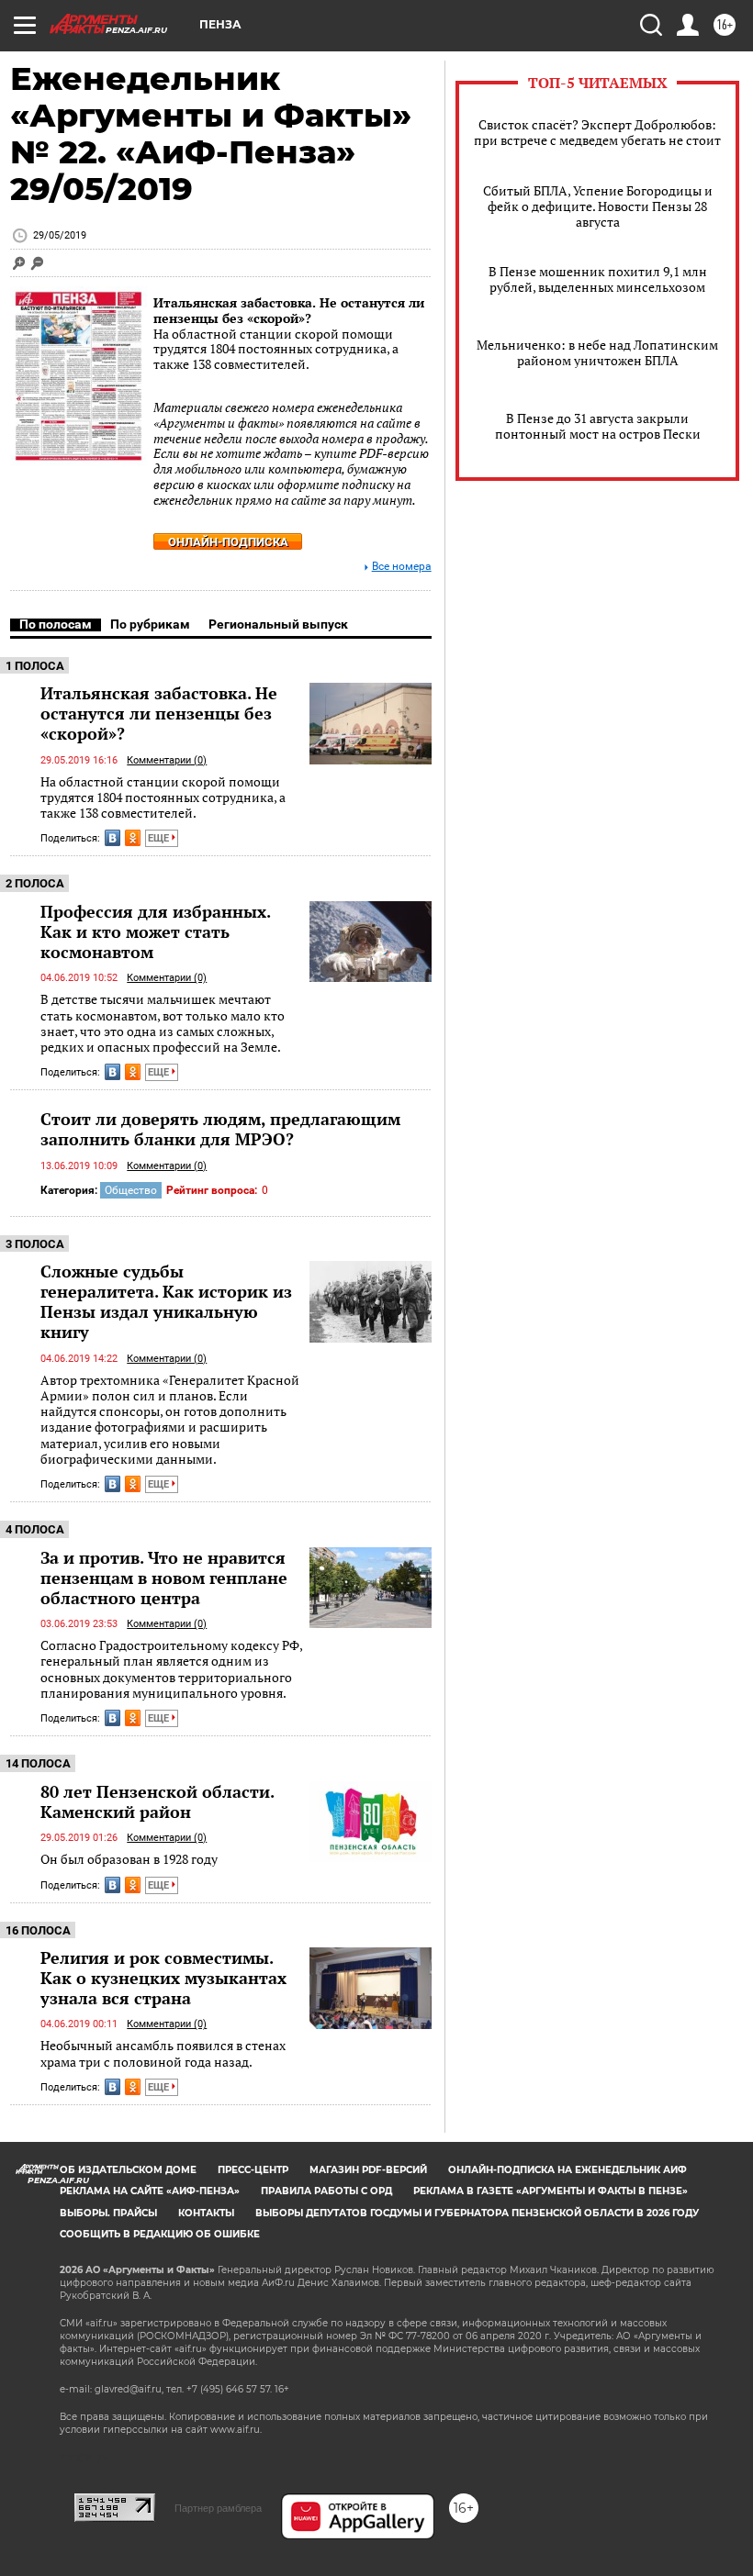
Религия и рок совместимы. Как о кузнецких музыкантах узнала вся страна (163, 1978)
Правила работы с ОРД (326, 2191)
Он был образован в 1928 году (129, 1859)
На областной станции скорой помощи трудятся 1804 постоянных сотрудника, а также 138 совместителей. (163, 797)
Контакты (206, 2213)
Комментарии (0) (167, 760)
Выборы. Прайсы (108, 2213)
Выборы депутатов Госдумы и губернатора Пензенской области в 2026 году (477, 2213)
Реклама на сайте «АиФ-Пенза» (150, 2191)
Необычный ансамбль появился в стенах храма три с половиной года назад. (163, 2053)
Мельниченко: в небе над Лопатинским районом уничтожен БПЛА (597, 352)
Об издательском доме (128, 2170)
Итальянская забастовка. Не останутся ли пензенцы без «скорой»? (289, 310)
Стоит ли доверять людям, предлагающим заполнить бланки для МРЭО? (220, 1129)
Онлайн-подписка (228, 542)
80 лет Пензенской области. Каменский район (157, 1801)
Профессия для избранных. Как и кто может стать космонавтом (155, 931)
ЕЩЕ (160, 838)
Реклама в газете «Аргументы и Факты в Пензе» (551, 2191)
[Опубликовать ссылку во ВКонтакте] (112, 838)
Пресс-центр (253, 2170)
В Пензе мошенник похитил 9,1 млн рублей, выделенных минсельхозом (598, 279)
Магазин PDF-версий (368, 2170)
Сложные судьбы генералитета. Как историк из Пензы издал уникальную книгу (166, 1301)
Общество (131, 1190)
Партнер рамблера (218, 2508)
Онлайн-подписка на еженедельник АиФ (568, 2170)
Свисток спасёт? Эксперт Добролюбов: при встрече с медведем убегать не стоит (597, 132)
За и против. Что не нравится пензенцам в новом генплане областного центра (164, 1578)
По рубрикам (150, 624)
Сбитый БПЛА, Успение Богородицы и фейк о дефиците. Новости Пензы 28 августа (598, 206)
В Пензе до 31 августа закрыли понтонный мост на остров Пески (598, 426)
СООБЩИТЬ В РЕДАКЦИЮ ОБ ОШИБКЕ (160, 2234)
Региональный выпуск (278, 624)
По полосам (56, 624)
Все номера (402, 567)
